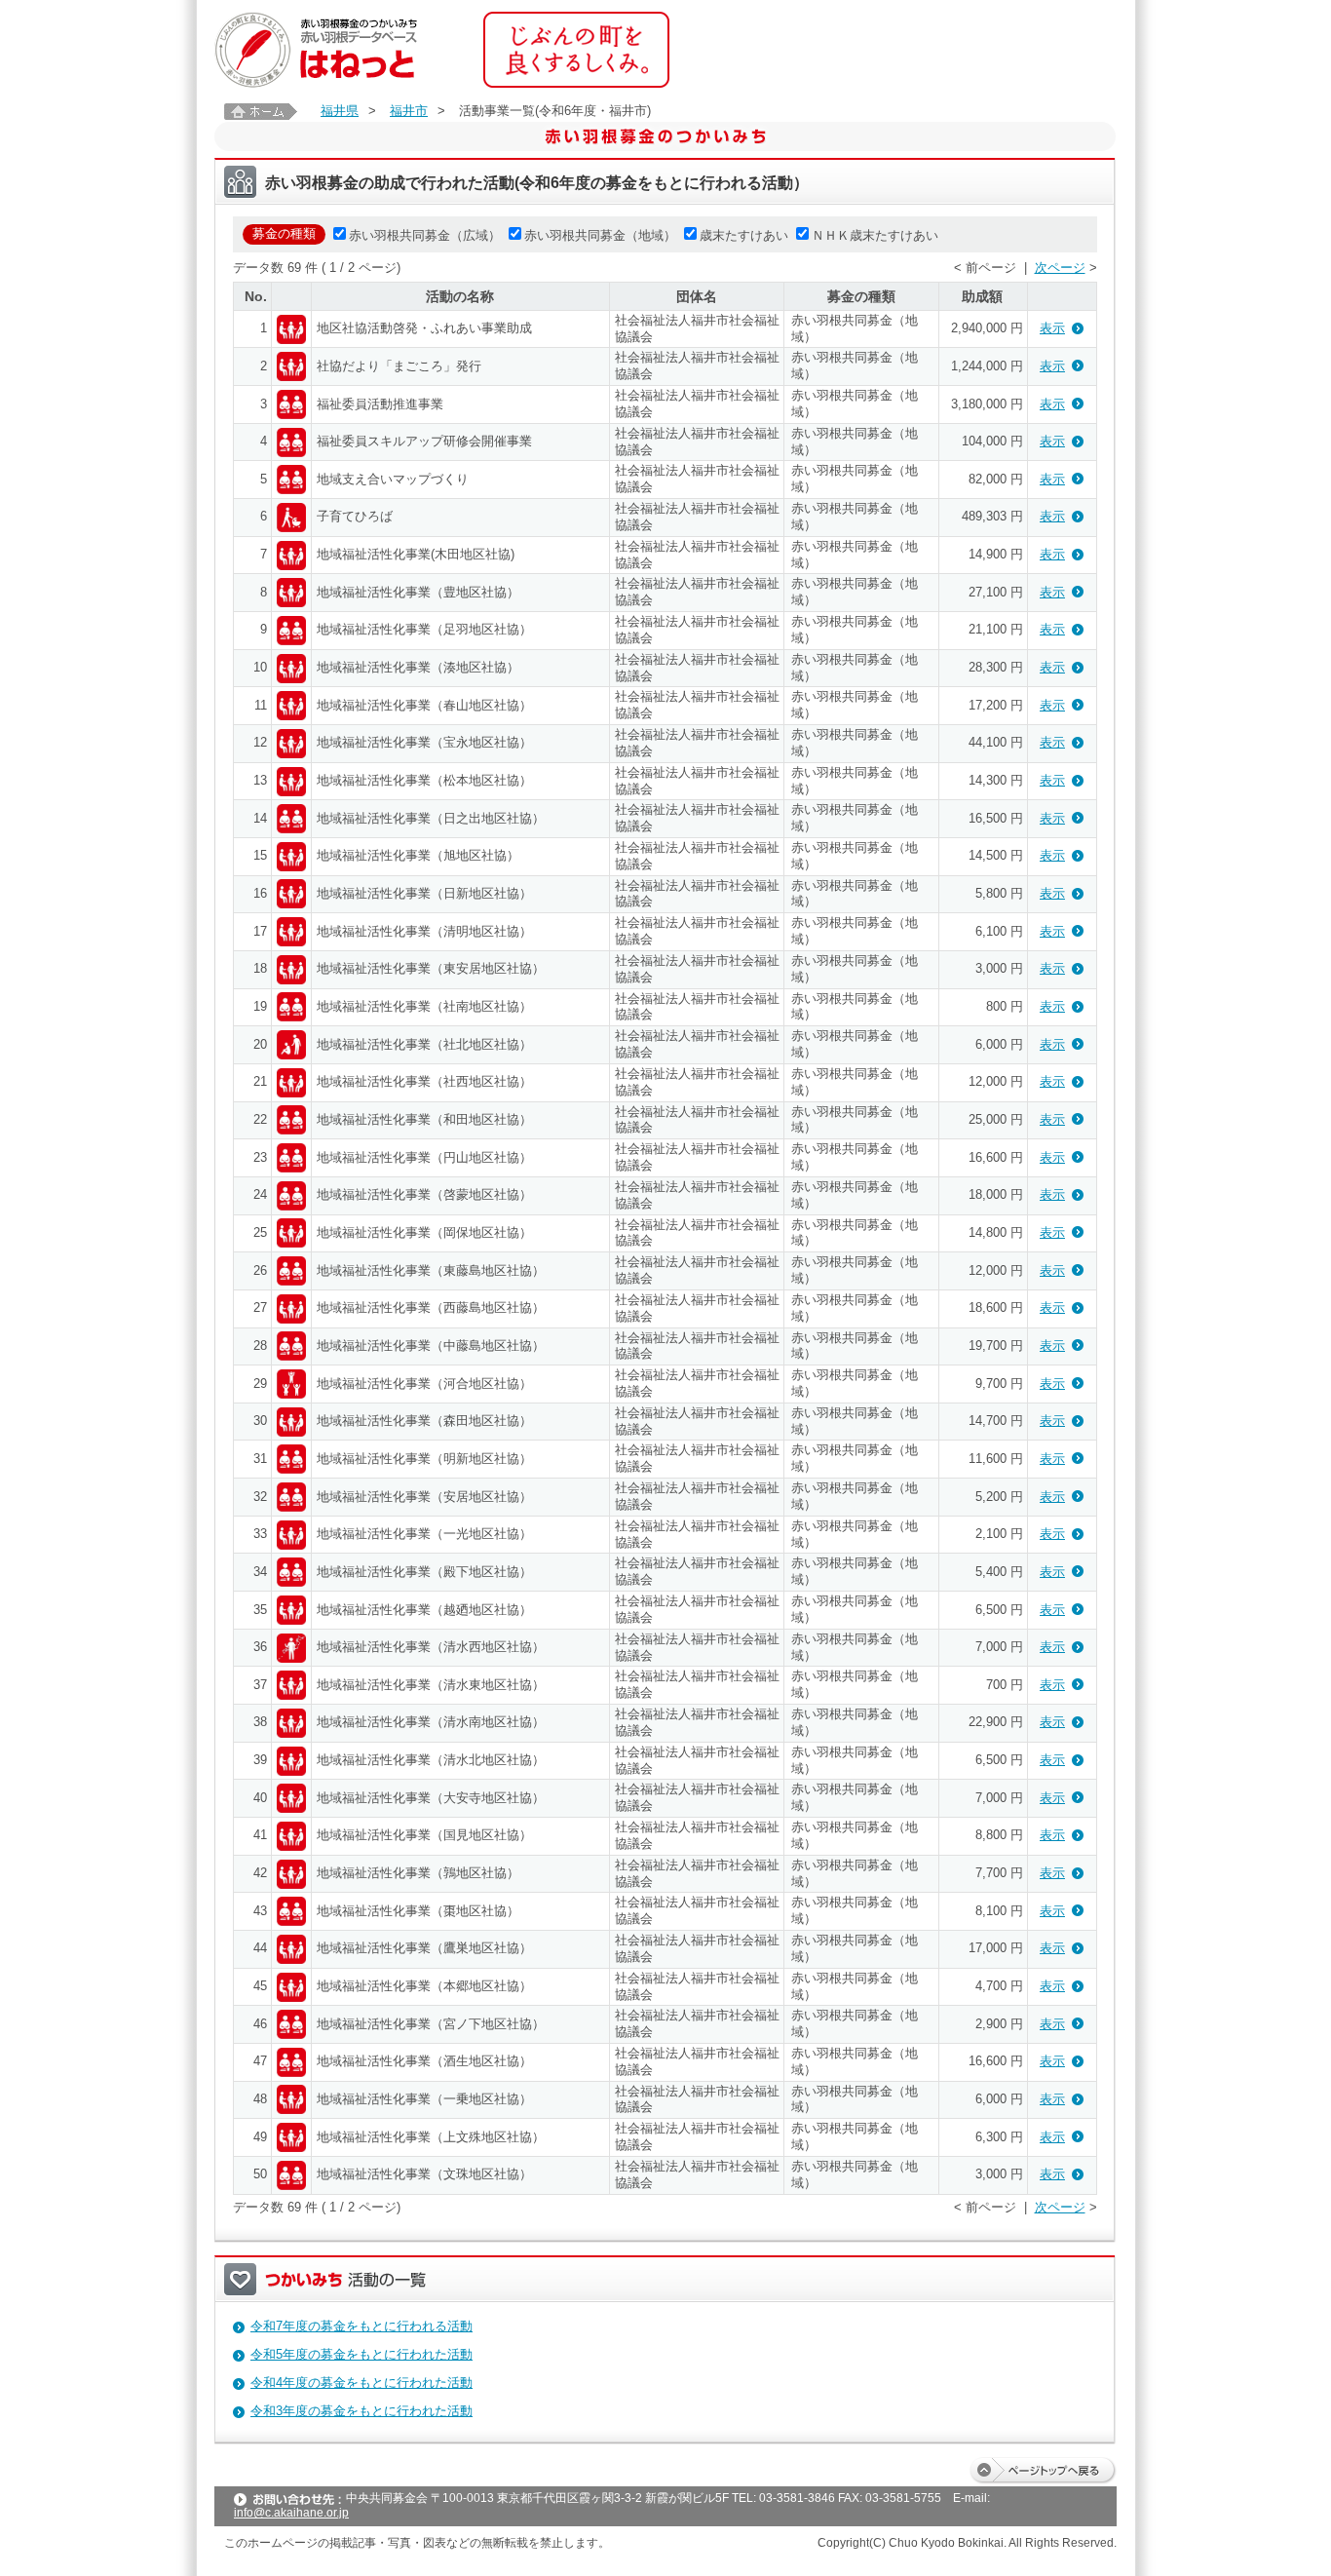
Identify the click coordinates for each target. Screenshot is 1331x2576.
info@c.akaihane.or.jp (291, 2513)
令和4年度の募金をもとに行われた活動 (361, 2383)
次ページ (1060, 268)
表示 (1052, 328)
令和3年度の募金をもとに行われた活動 (361, 2411)
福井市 (409, 111)
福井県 (340, 111)
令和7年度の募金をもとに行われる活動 (361, 2326)
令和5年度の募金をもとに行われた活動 (361, 2354)
